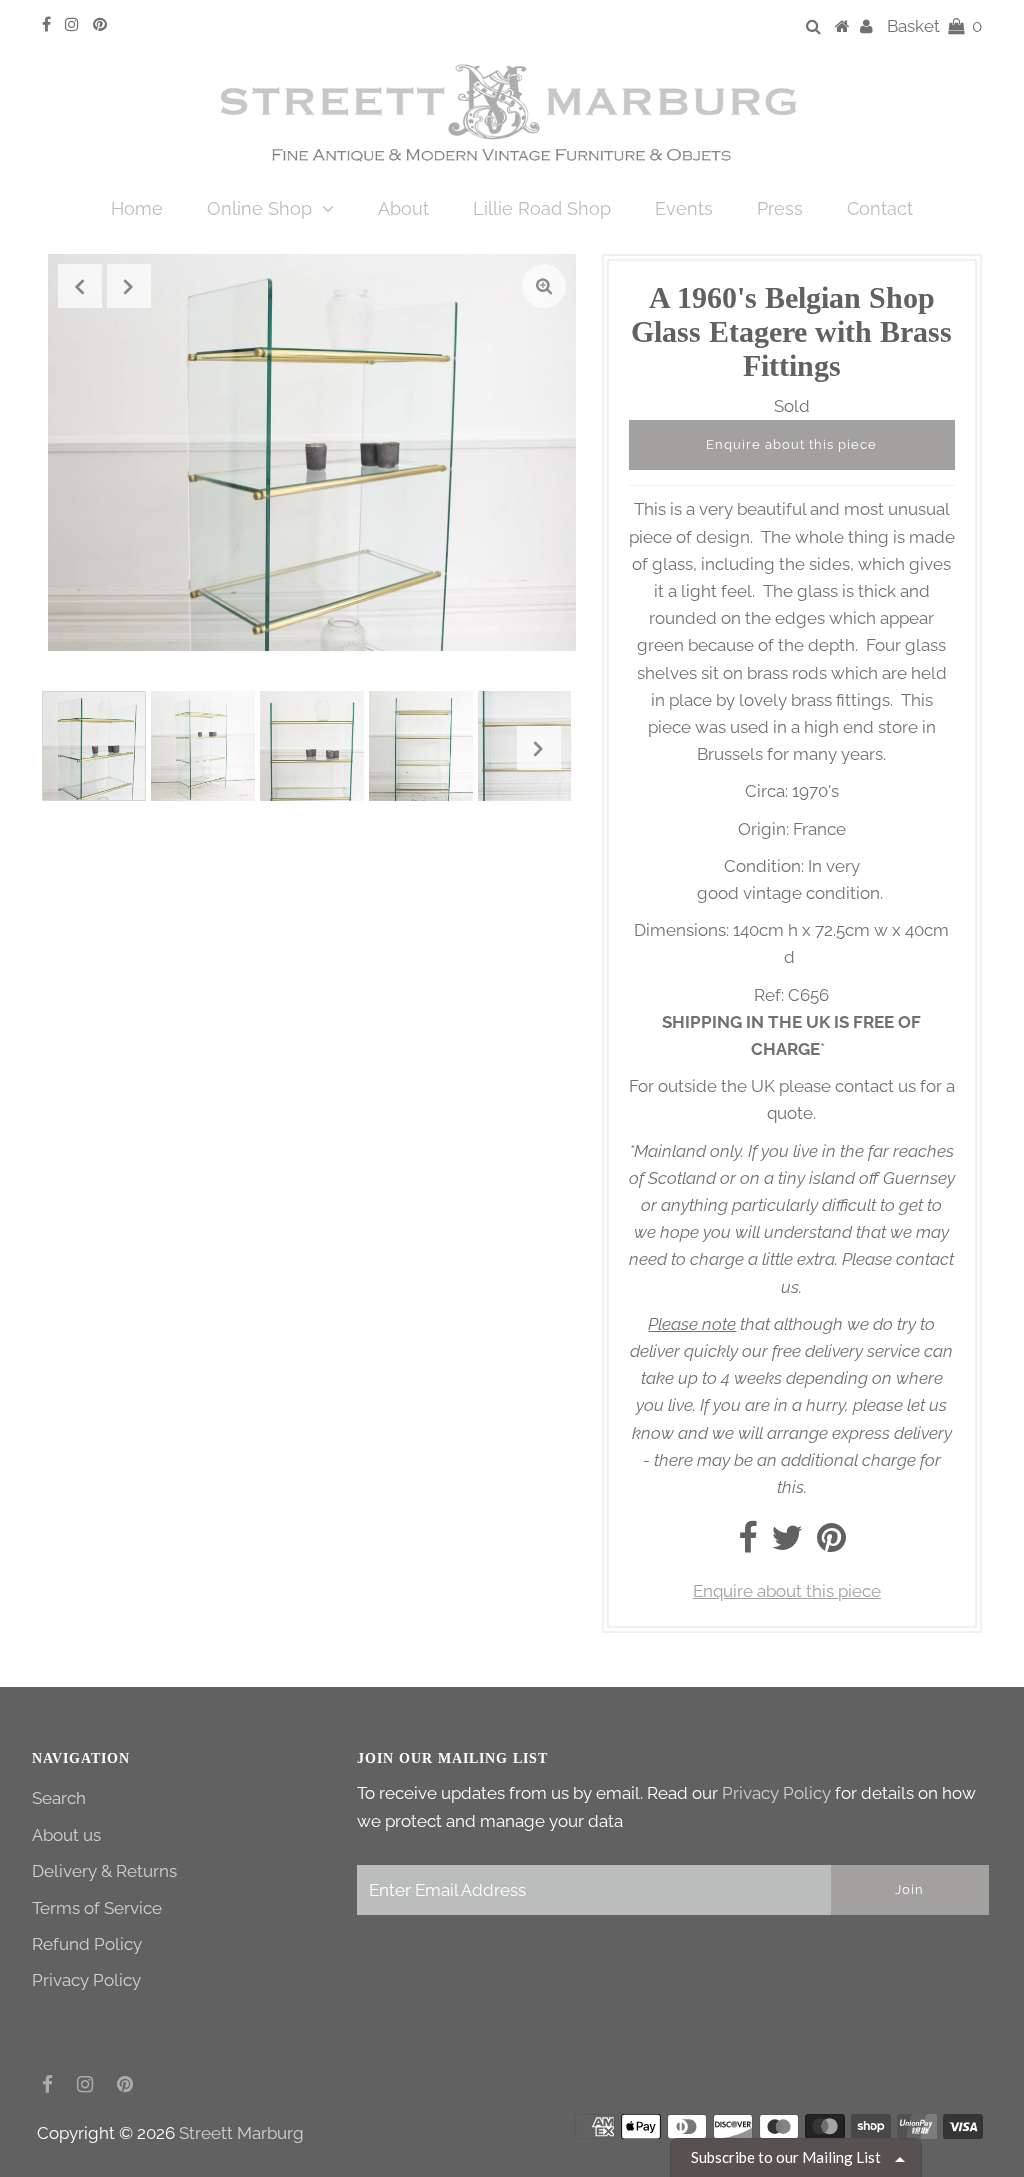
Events (684, 208)
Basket (934, 26)
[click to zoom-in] (544, 286)
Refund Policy (87, 1944)
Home (137, 208)
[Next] (129, 286)
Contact (880, 208)
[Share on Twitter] (787, 1544)
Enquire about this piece (791, 444)
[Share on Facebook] (747, 1544)
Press (780, 208)
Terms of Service (97, 1908)
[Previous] (80, 286)
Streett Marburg (241, 2133)
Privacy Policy (86, 1980)
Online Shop (259, 208)
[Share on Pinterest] (831, 1544)
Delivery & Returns (104, 1871)
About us (66, 1835)
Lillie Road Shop (542, 208)
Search (59, 1798)
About (403, 208)
